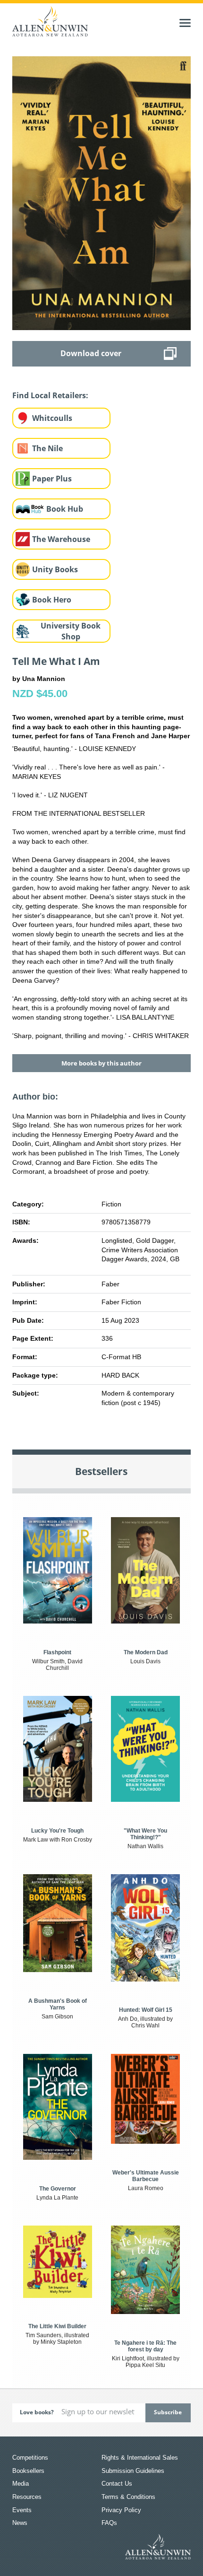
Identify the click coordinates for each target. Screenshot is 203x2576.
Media (21, 2484)
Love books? (37, 2412)
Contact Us (117, 2484)
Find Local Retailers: (50, 395)
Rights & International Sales (140, 2458)
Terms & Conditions (128, 2497)
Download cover (91, 353)
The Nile (47, 448)
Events (22, 2510)
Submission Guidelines (133, 2471)
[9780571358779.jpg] (101, 192)
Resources (27, 2497)
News (20, 2523)
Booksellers (28, 2471)
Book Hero (52, 600)
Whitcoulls (52, 418)
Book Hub (65, 509)
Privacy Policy (121, 2510)
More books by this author (101, 1063)
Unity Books (55, 569)
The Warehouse (61, 539)
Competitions (30, 2458)
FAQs (109, 2523)
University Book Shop (71, 631)
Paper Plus (52, 479)
